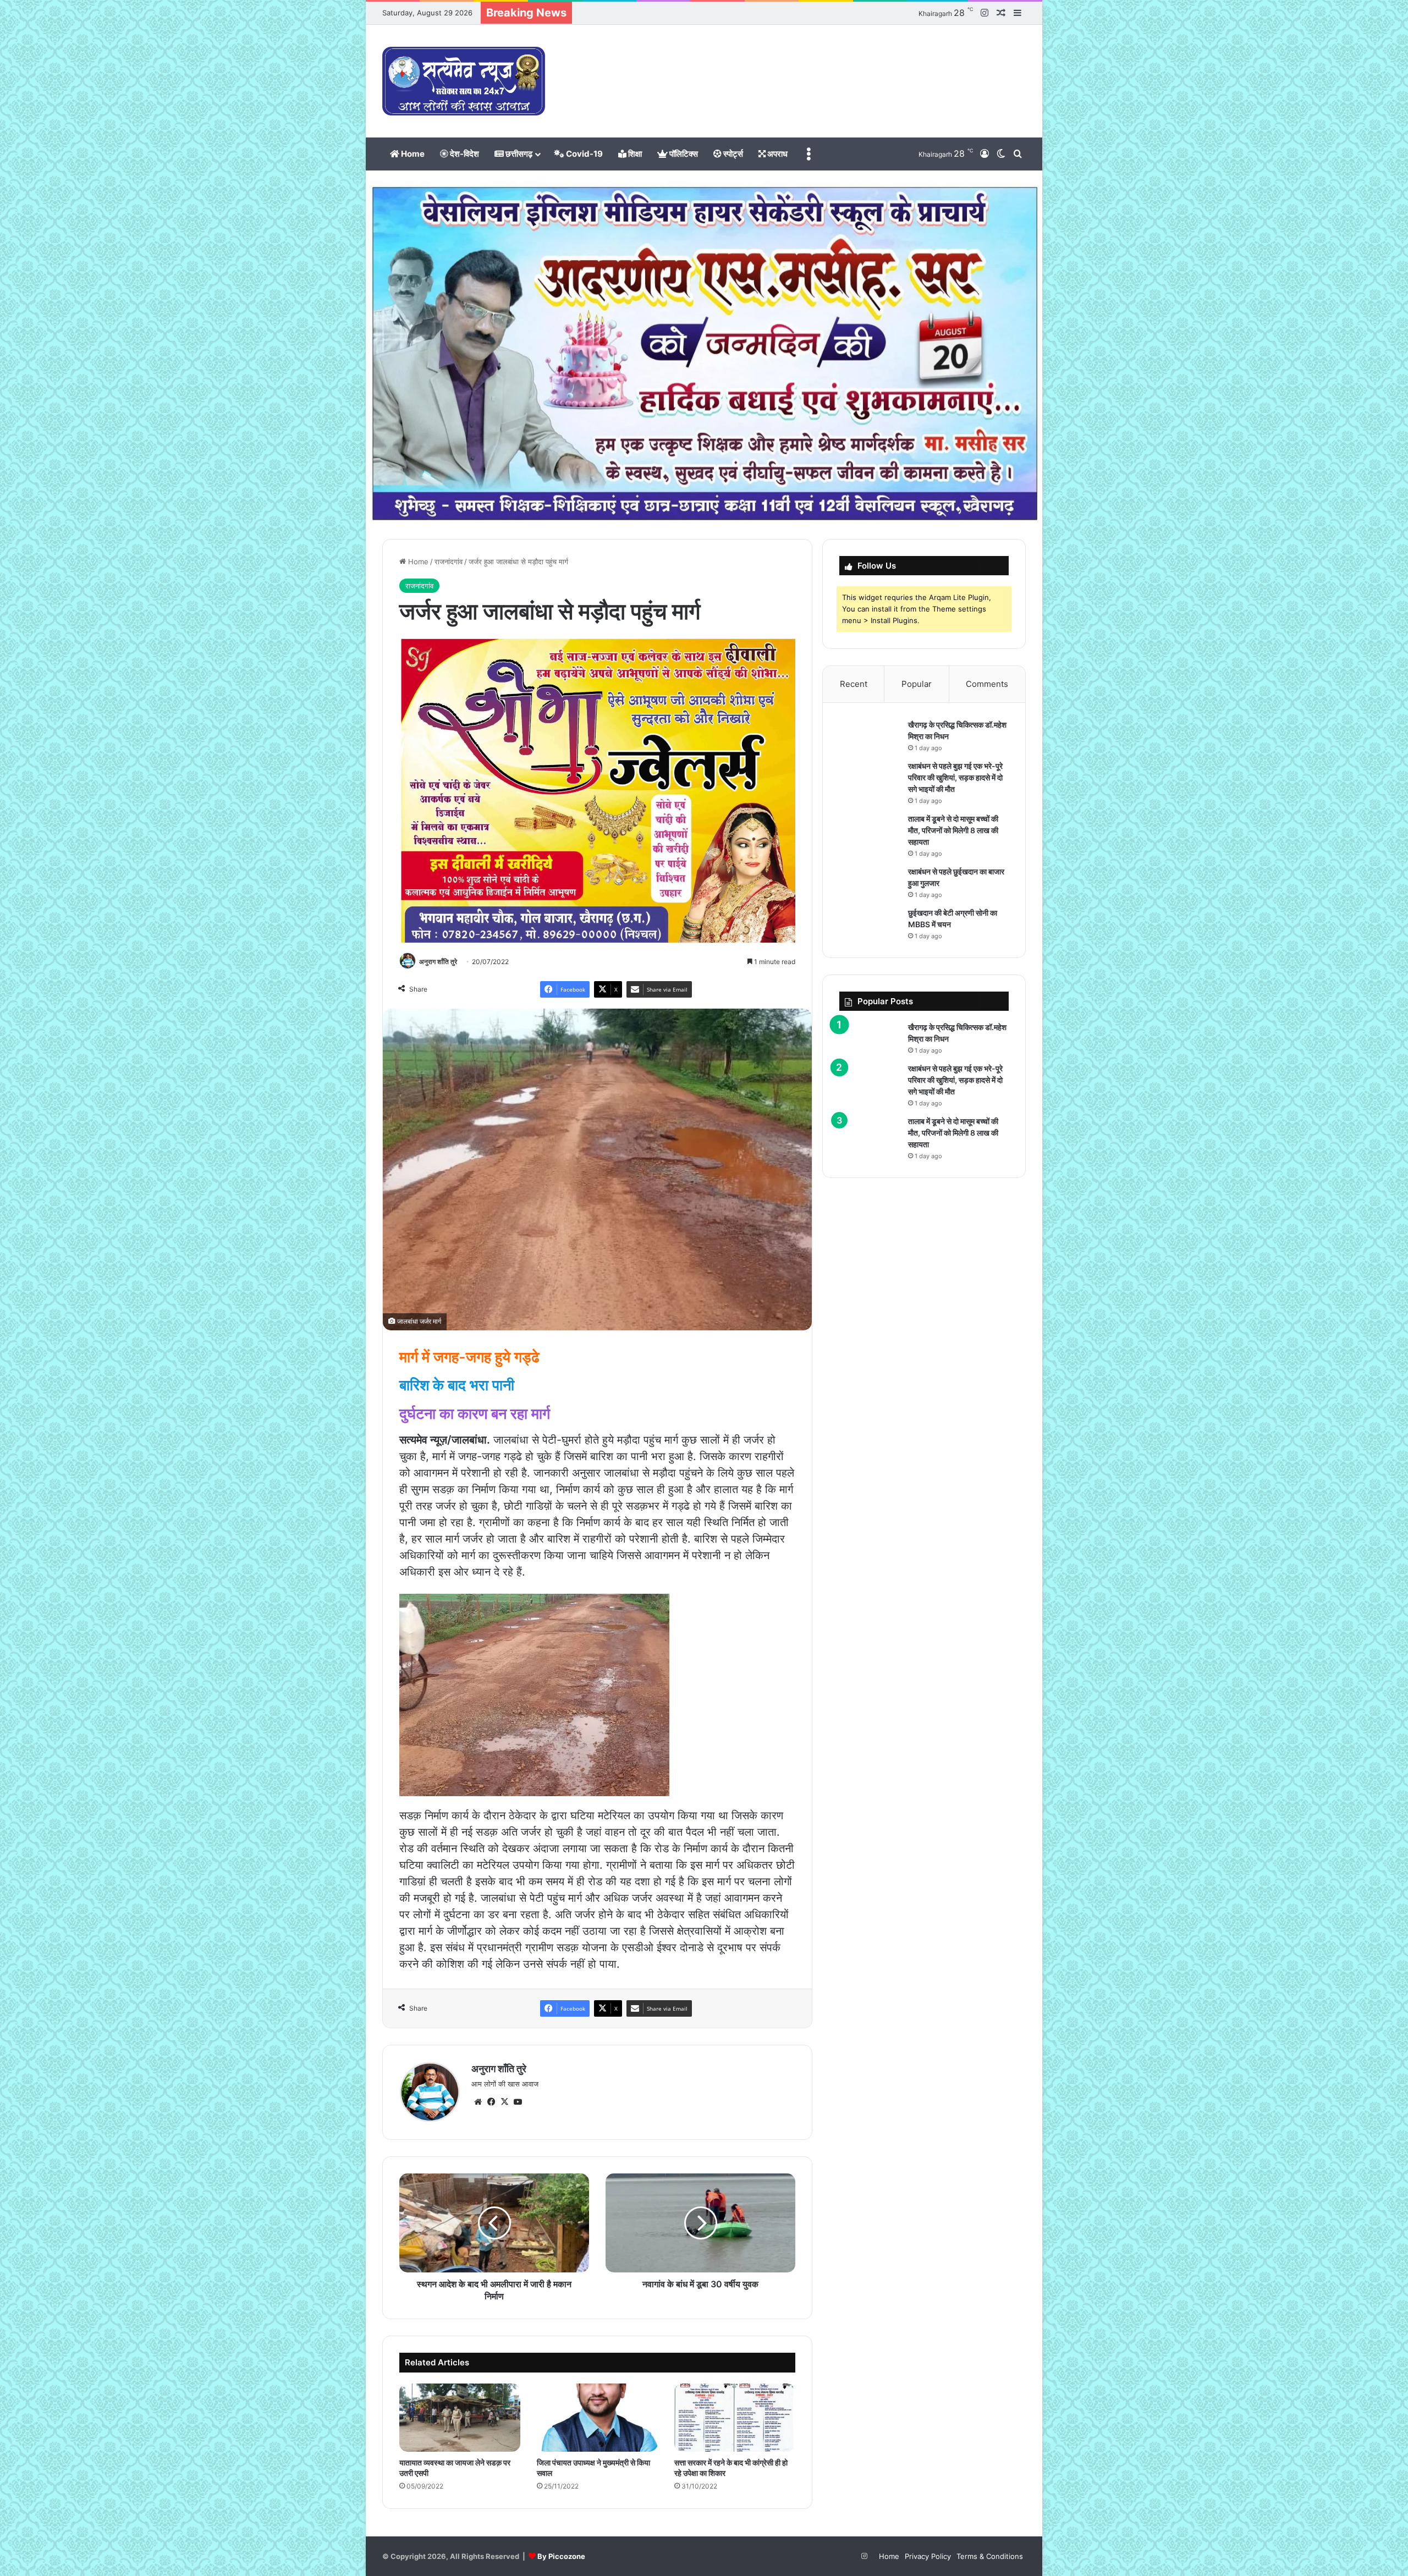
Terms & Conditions (990, 2556)
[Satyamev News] (464, 81)
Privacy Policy (928, 2556)
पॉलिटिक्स (683, 154)
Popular (917, 684)
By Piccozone (561, 2556)
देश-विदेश (464, 154)
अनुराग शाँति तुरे (438, 962)
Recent (854, 684)
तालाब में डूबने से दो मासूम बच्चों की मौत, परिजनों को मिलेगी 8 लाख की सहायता (953, 830)
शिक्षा (634, 154)
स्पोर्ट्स (732, 154)
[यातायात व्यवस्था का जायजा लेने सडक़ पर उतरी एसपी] (460, 2418)
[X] (504, 2102)
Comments (987, 684)
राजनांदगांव (449, 562)
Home (412, 154)
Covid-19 (584, 154)
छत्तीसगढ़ (518, 154)
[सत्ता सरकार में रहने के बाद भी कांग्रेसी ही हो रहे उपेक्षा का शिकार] (735, 2418)
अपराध (777, 154)
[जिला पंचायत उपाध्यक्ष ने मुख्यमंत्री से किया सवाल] (597, 2418)
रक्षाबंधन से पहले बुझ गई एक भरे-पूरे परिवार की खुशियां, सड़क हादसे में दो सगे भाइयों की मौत (955, 777)
